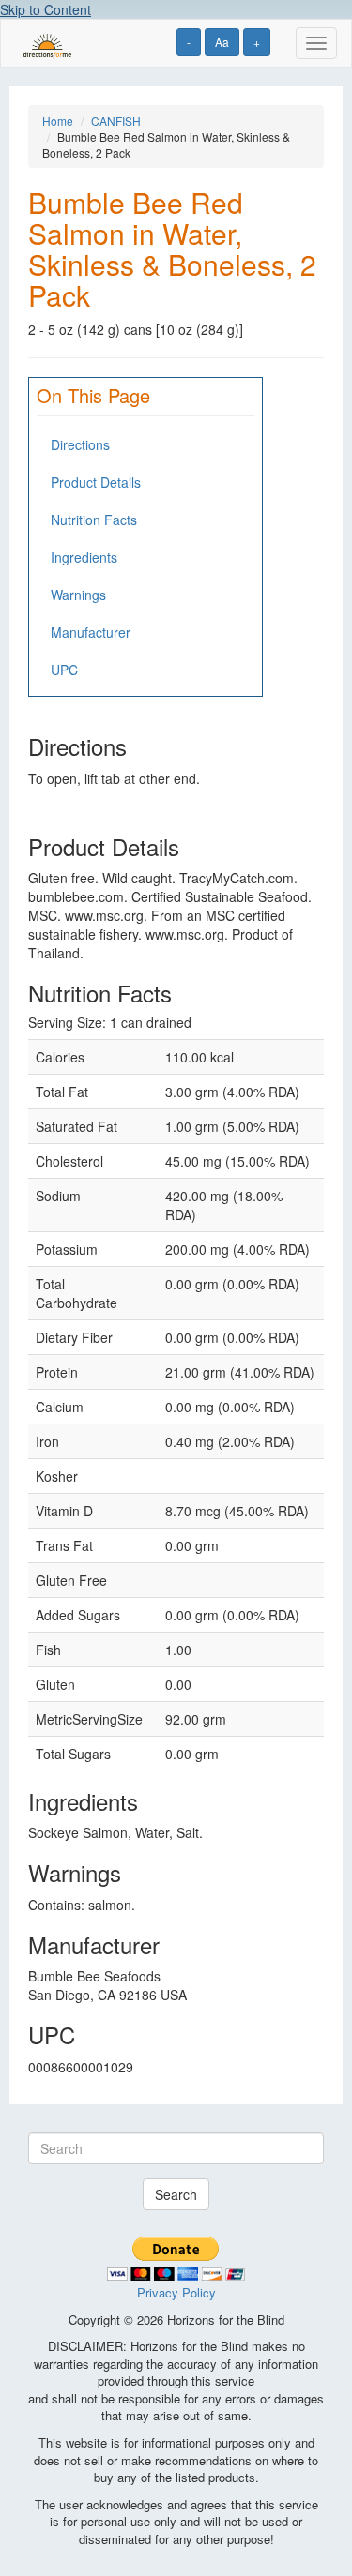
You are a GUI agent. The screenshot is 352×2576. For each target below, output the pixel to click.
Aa (222, 42)
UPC (64, 670)
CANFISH (116, 121)
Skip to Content (46, 9)
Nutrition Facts (94, 520)
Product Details (96, 482)
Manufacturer (91, 632)
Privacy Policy (176, 2292)
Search (176, 2194)
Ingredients (84, 557)
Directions (80, 444)
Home (58, 121)
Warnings (78, 595)
